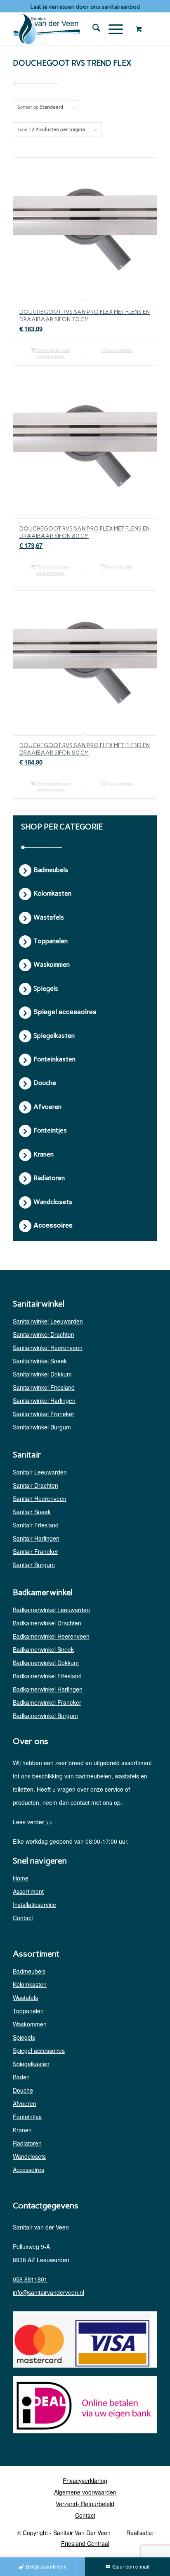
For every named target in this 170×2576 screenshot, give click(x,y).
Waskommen (30, 2024)
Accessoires (28, 2170)
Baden (21, 2077)
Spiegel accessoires (39, 2050)
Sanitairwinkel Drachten (44, 1334)
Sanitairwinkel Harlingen (44, 1400)
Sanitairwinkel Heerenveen (48, 1348)
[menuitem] (92, 29)
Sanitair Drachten (35, 1485)
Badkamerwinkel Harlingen (48, 1689)
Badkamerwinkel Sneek (43, 1649)
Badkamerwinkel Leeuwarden (51, 1610)
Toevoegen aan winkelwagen (53, 353)
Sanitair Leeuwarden (40, 1472)
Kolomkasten (30, 1984)
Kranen (22, 2130)
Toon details (119, 350)
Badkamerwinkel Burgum (45, 1716)
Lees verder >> (33, 1822)
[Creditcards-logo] (82, 2341)
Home (21, 1878)
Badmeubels (29, 1971)
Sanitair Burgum (34, 1565)
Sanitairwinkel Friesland (44, 1387)
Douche (23, 2090)
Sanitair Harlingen (36, 1538)
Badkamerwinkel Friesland (47, 1676)
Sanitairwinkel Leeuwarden (48, 1321)
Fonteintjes (27, 2117)
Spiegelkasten (31, 2064)
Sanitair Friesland (36, 1525)
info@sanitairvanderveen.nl (48, 2292)
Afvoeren (25, 2103)
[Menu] (112, 29)
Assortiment (28, 1891)
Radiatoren (27, 2143)
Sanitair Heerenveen (40, 1498)
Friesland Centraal (85, 2543)
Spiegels (24, 2037)
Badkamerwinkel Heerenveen (51, 1636)
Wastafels (25, 1998)
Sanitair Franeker (35, 1551)
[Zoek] (92, 29)
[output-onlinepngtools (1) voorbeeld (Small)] (71, 29)
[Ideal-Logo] (82, 2406)
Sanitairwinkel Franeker (44, 1414)
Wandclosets (29, 2156)
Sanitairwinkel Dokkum (42, 1374)
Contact (23, 1918)
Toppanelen (28, 2011)
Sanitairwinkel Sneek (40, 1361)
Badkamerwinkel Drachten (47, 1623)
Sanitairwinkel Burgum (42, 1427)
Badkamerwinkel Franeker (47, 1702)
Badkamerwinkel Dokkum (46, 1663)
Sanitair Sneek (32, 1512)
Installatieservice (34, 1905)
